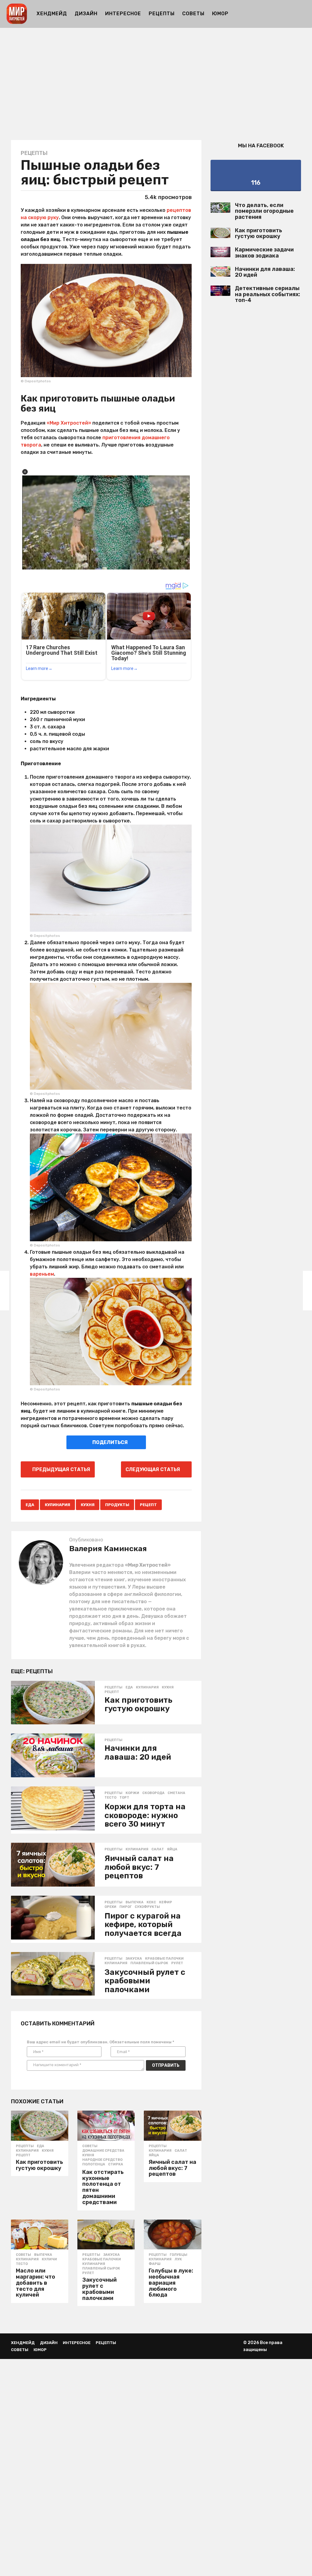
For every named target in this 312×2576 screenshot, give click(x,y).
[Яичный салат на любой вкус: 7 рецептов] (53, 1865)
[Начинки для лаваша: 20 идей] (53, 1755)
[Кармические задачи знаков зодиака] (220, 252)
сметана (176, 1793)
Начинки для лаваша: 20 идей (138, 1753)
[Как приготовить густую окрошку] (53, 1703)
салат (158, 1849)
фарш (155, 2264)
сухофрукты (147, 1907)
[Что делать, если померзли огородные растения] (220, 208)
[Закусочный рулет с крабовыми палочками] (53, 1974)
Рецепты (162, 14)
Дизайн (86, 14)
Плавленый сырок (149, 1963)
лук (178, 2259)
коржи (132, 1793)
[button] (302, 14)
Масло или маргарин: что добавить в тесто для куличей (35, 2283)
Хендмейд (52, 14)
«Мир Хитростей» (69, 423)
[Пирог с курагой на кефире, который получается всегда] (53, 1918)
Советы (193, 14)
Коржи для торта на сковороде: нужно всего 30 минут (145, 1815)
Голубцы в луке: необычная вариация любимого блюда (171, 2283)
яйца (172, 1849)
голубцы (179, 2255)
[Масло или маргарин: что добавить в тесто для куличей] (40, 2234)
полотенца (94, 2164)
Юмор (220, 14)
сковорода (153, 1793)
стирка (116, 2164)
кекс (151, 1902)
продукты (117, 1505)
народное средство (102, 2160)
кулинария (57, 1505)
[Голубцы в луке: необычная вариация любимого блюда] (172, 2234)
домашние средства (103, 2151)
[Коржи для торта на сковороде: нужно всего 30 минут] (53, 1808)
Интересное (123, 14)
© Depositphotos (36, 381)
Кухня (88, 1505)
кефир (166, 1902)
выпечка (135, 1902)
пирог (126, 1907)
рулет (177, 1963)
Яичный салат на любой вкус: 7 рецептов (139, 1867)
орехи (110, 1907)
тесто (110, 1798)
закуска (134, 1959)
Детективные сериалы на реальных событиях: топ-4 (268, 294)
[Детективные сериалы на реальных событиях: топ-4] (220, 291)
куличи (49, 2259)
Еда (30, 1505)
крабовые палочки (164, 1959)
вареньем (42, 1274)
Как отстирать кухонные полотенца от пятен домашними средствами (103, 2187)
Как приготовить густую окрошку (138, 1705)
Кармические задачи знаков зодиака (264, 252)
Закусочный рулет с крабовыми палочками (145, 1981)
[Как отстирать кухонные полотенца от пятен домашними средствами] (106, 2126)
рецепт (148, 1505)
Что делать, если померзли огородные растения (264, 211)
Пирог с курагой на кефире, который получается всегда (143, 1925)
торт (124, 1798)
